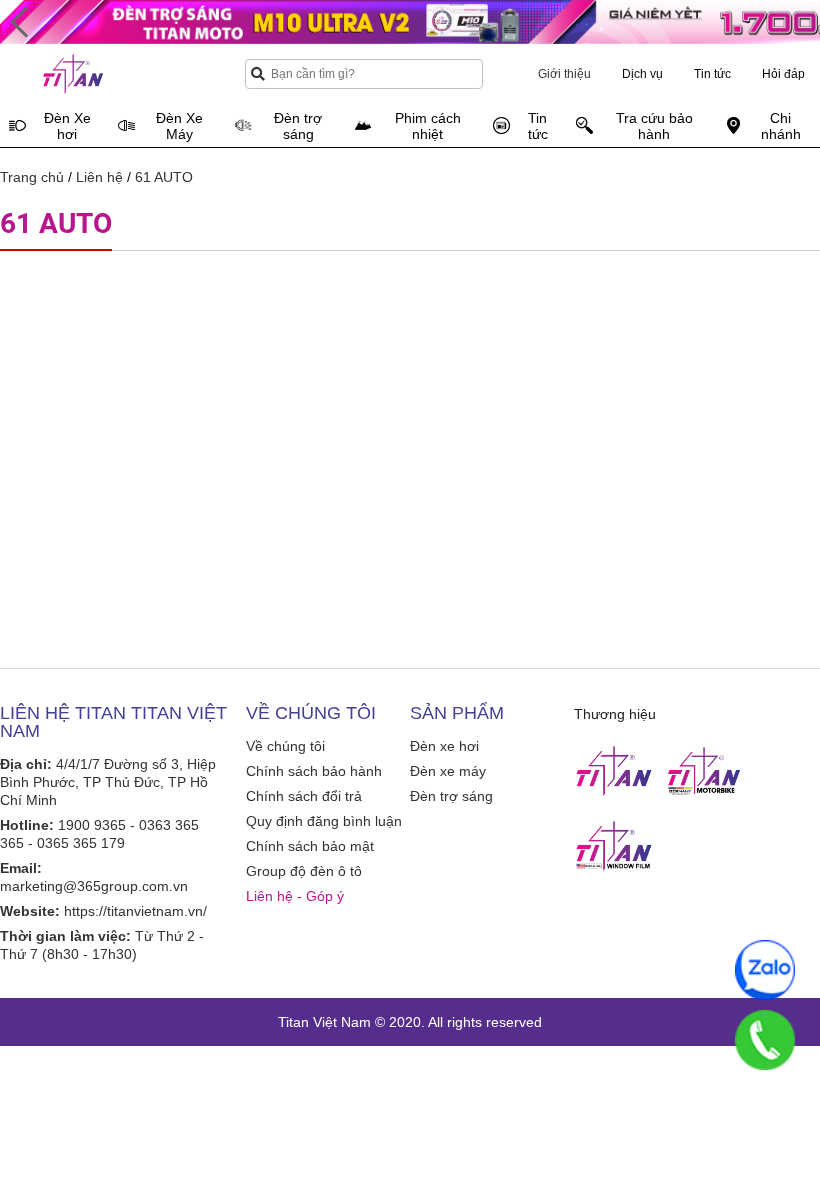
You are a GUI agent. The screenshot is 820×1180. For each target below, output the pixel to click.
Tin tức (712, 74)
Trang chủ (32, 177)
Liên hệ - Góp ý (295, 896)
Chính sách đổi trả (304, 796)
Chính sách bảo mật (310, 846)
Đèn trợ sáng (451, 796)
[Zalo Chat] (765, 970)
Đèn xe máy (448, 771)
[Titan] (614, 771)
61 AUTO (164, 177)
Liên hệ (99, 177)
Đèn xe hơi (444, 746)
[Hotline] (765, 1040)
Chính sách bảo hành (314, 771)
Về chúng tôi (285, 746)
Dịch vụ (642, 74)
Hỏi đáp (783, 74)
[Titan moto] (704, 771)
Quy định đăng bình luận (324, 821)
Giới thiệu (564, 74)
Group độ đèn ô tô (304, 871)
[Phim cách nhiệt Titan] (614, 846)
